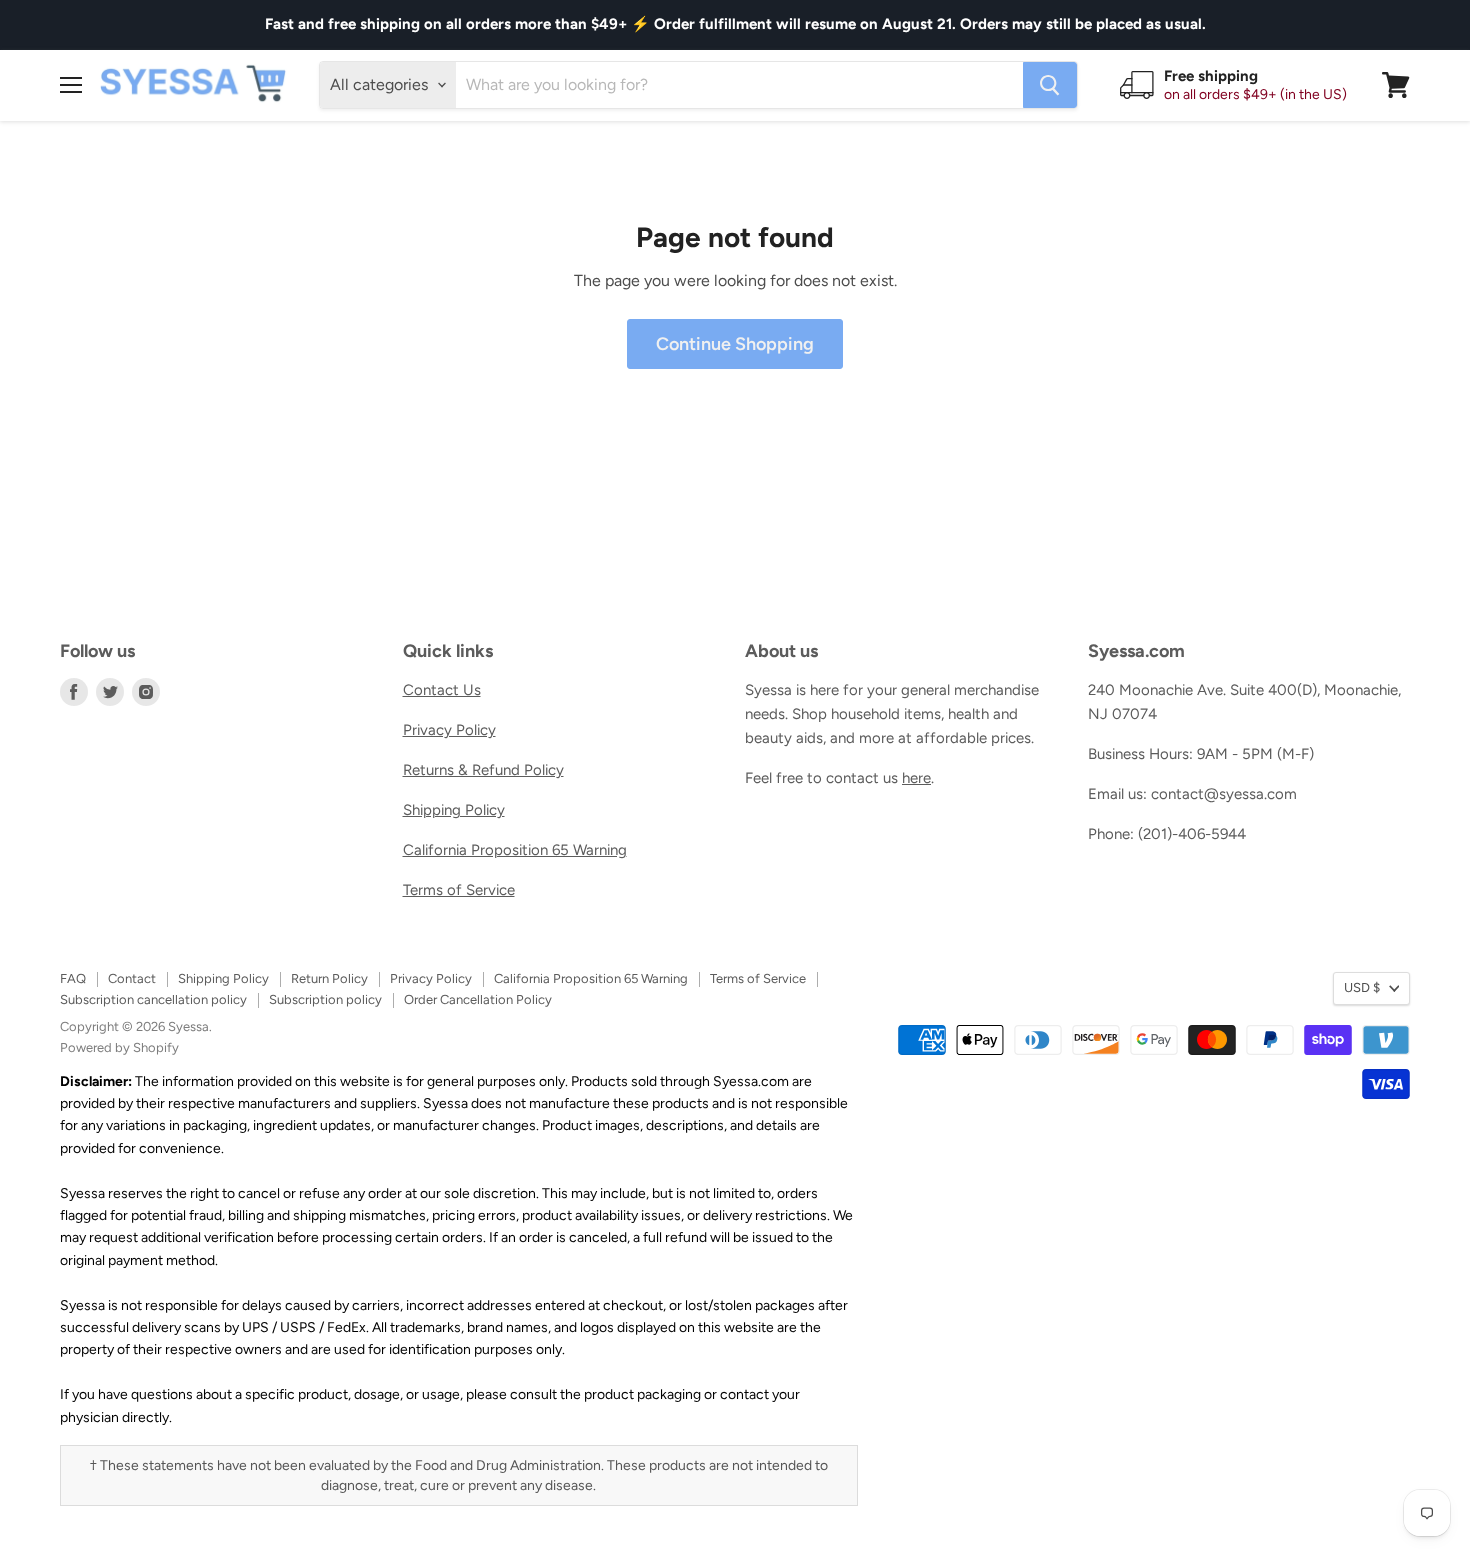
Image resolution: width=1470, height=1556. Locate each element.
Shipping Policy (454, 810)
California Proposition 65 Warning (515, 850)
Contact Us (442, 690)
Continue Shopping (735, 344)
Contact (132, 978)
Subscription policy (325, 999)
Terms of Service (459, 890)
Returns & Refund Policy (483, 770)
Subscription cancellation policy (153, 999)
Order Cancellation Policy (478, 999)
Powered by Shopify (119, 1047)
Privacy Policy (449, 730)
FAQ (73, 978)
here (916, 778)
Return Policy (329, 978)
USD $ (1362, 987)
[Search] (1050, 85)
